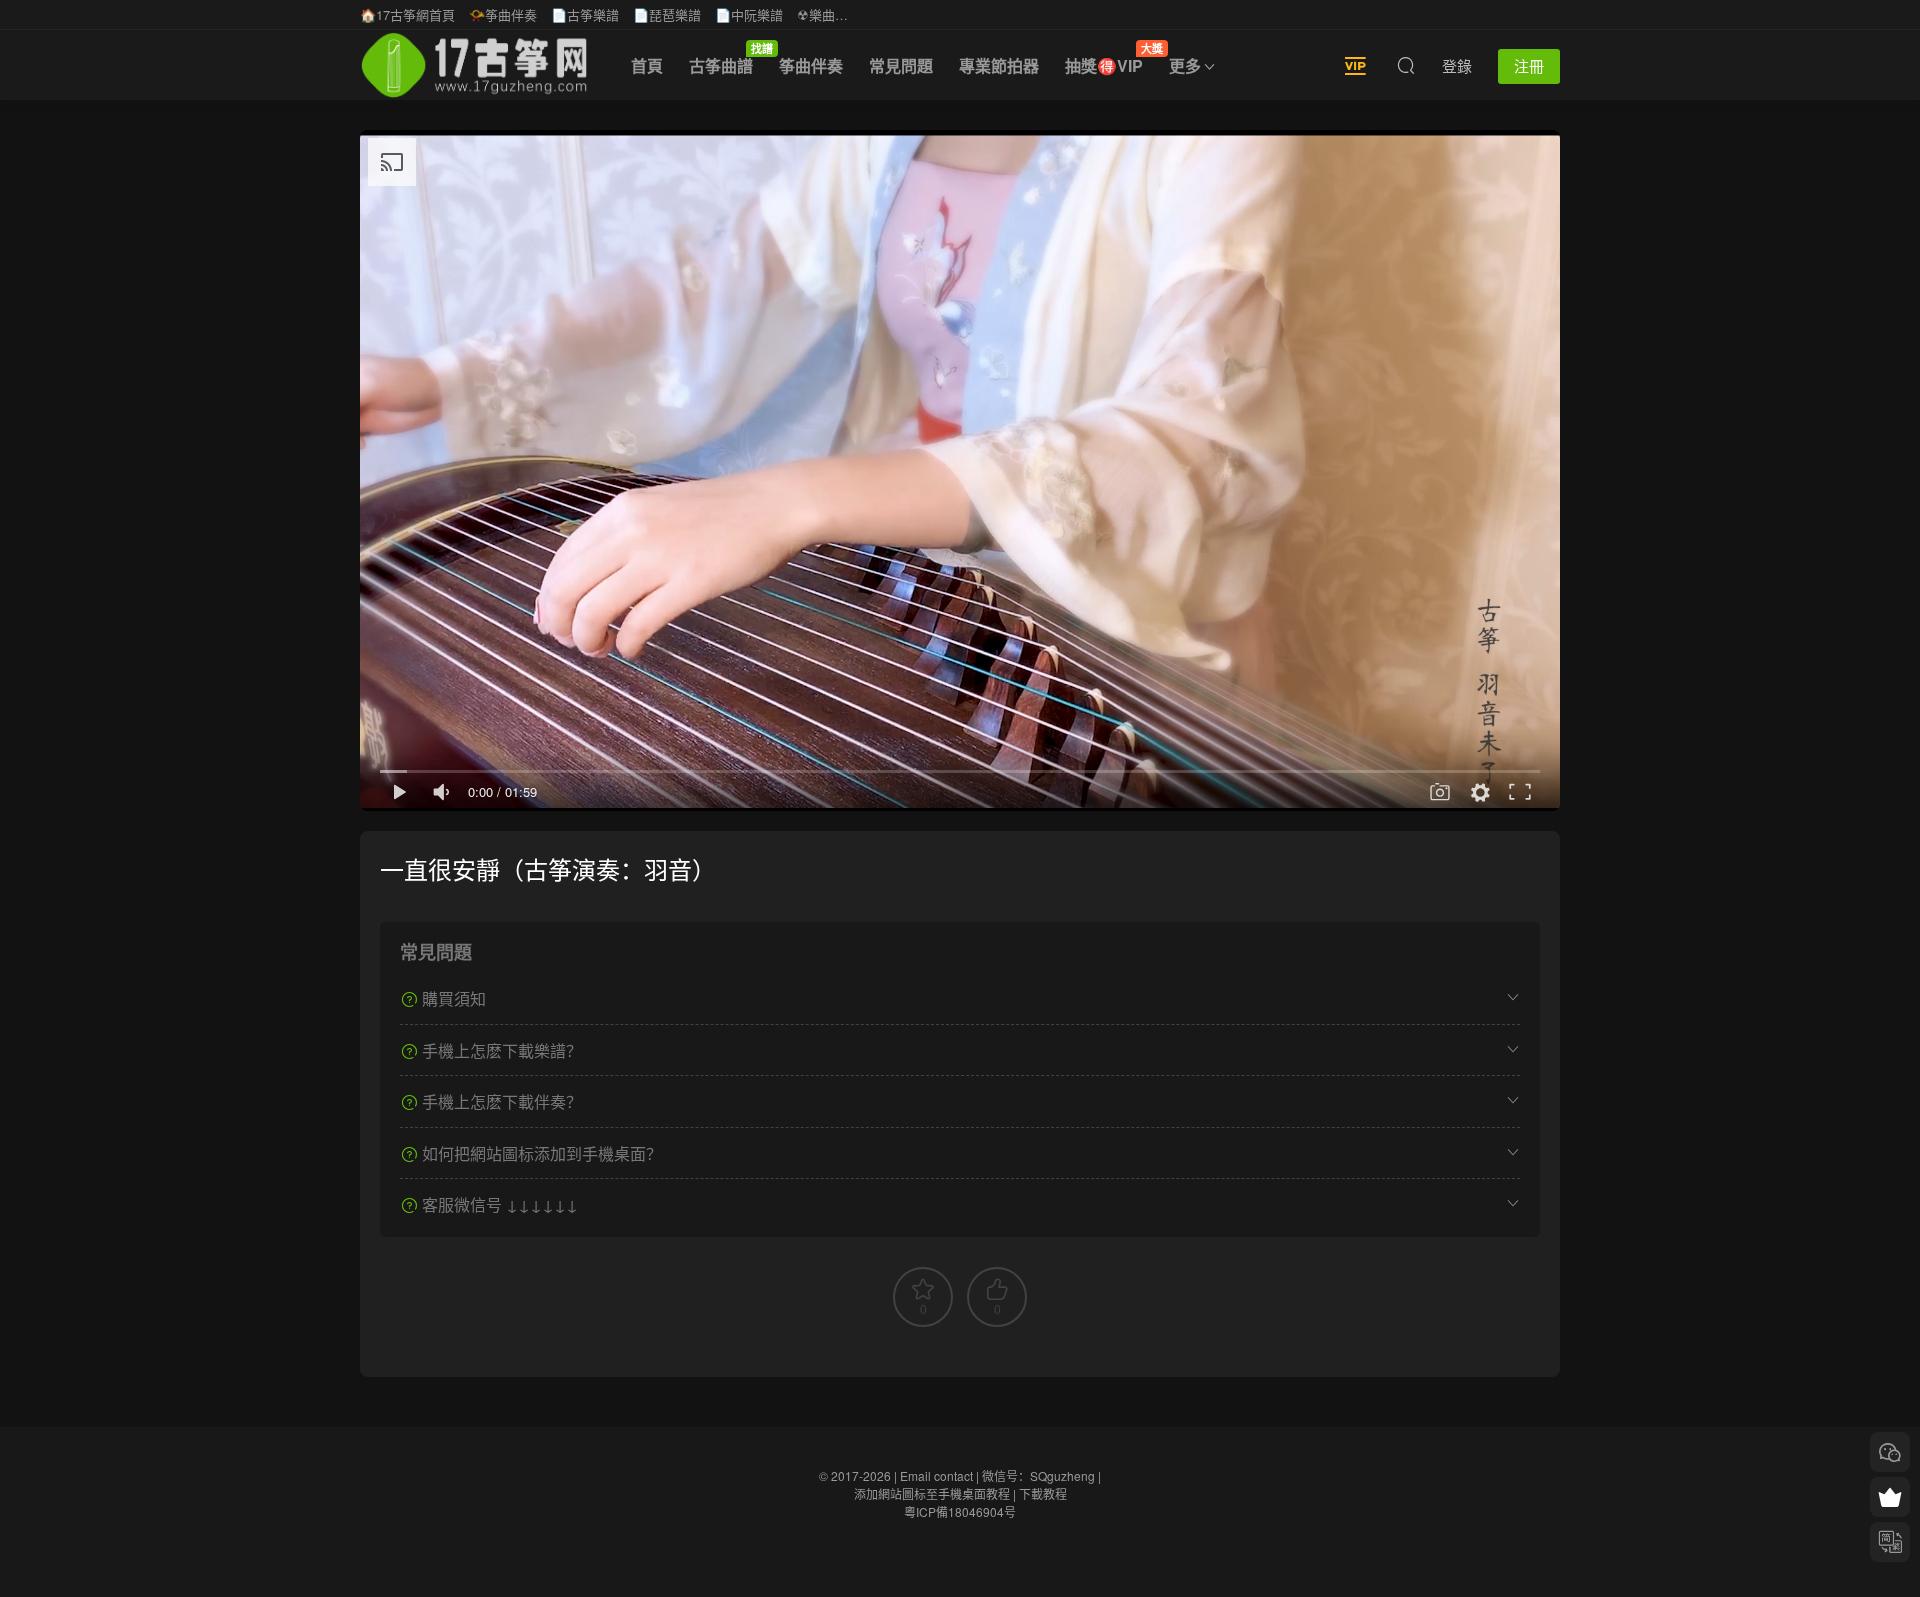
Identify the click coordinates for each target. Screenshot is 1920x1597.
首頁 (647, 65)
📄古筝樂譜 (585, 14)
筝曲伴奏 (811, 65)
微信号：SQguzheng (1038, 1475)
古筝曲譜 (727, 59)
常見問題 (901, 65)
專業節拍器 (999, 65)
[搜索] (1406, 65)
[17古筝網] (474, 65)
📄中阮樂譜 (749, 14)
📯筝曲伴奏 (503, 14)
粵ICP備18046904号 (960, 1511)
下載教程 (1043, 1493)
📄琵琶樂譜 (667, 14)
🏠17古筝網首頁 (407, 14)
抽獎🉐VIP (1110, 59)
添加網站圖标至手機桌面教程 (932, 1493)
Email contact (936, 1475)
